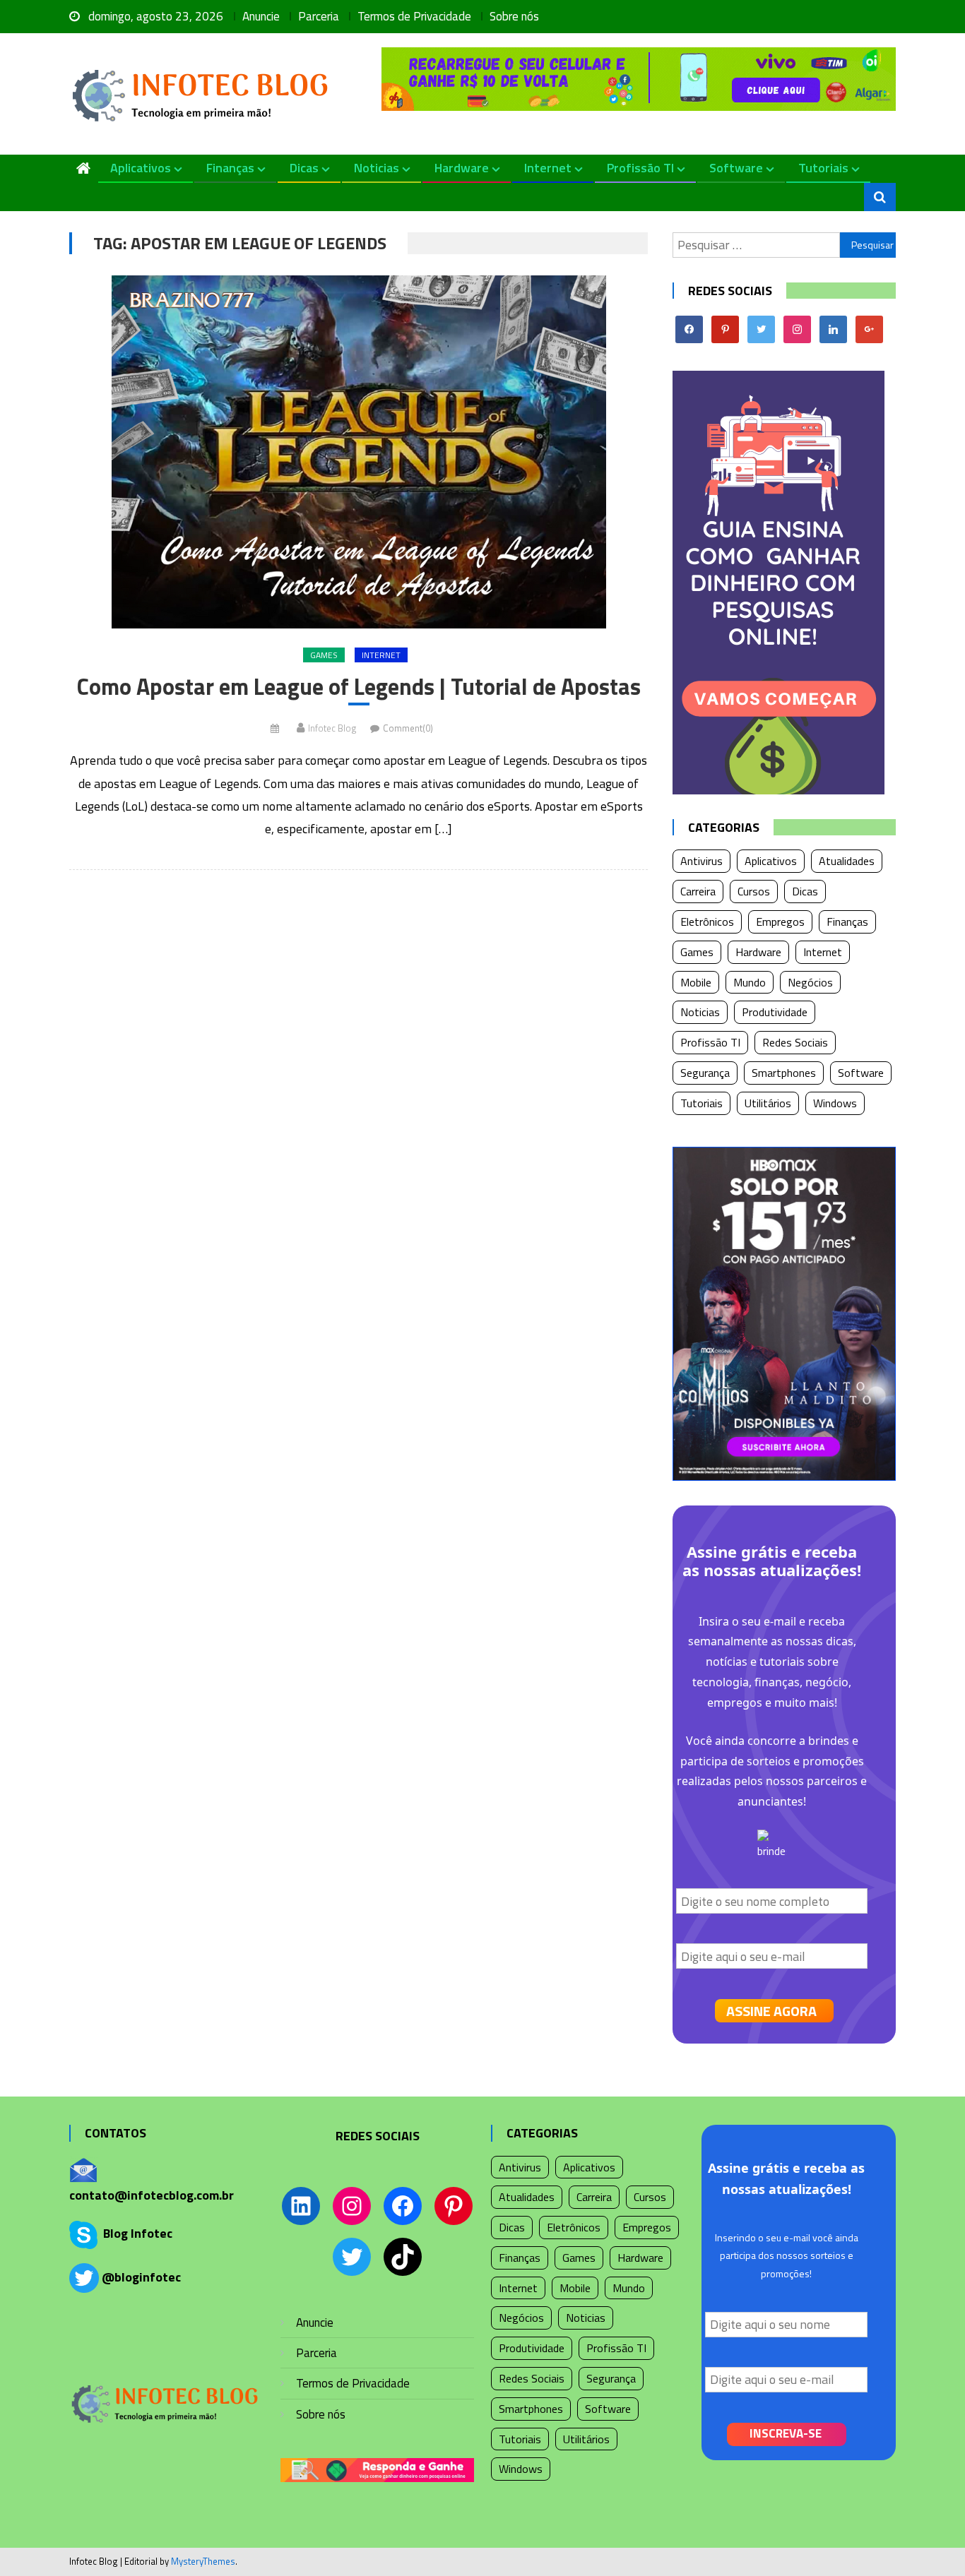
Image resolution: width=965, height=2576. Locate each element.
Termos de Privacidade (414, 16)
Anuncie (261, 16)
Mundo (750, 982)
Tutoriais (823, 168)
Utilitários (768, 1103)
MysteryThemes (203, 2561)
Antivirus (701, 861)
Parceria (319, 16)
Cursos (754, 891)
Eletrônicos (707, 922)
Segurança (705, 1073)
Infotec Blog (332, 728)
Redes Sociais (795, 1042)
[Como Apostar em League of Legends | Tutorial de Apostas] (359, 452)
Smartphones (784, 1073)
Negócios (810, 982)
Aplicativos (141, 168)
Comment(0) (408, 728)
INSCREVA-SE (786, 2433)
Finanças (230, 168)
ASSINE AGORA (771, 2011)
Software (736, 168)
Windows (835, 1103)
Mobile (696, 982)
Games (324, 655)
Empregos (780, 922)
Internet (548, 168)
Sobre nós (514, 16)
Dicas (304, 168)
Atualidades (847, 861)
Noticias (377, 168)
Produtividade (775, 1012)
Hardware (462, 168)
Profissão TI (640, 168)
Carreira (698, 891)
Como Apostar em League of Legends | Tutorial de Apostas (359, 687)
